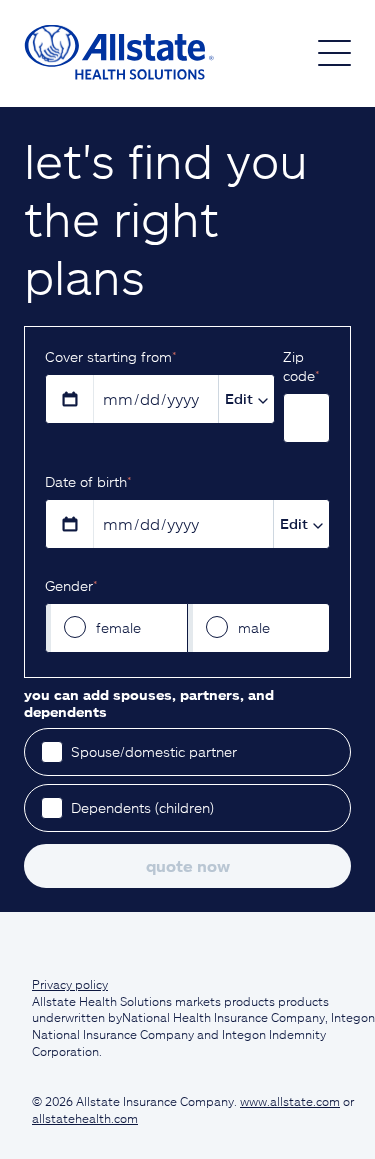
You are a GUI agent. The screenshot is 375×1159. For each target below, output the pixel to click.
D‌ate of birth (88, 481)
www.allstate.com (290, 1101)
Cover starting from (110, 356)
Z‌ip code (301, 366)
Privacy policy (70, 984)
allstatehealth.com (85, 1118)
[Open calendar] (70, 399)
